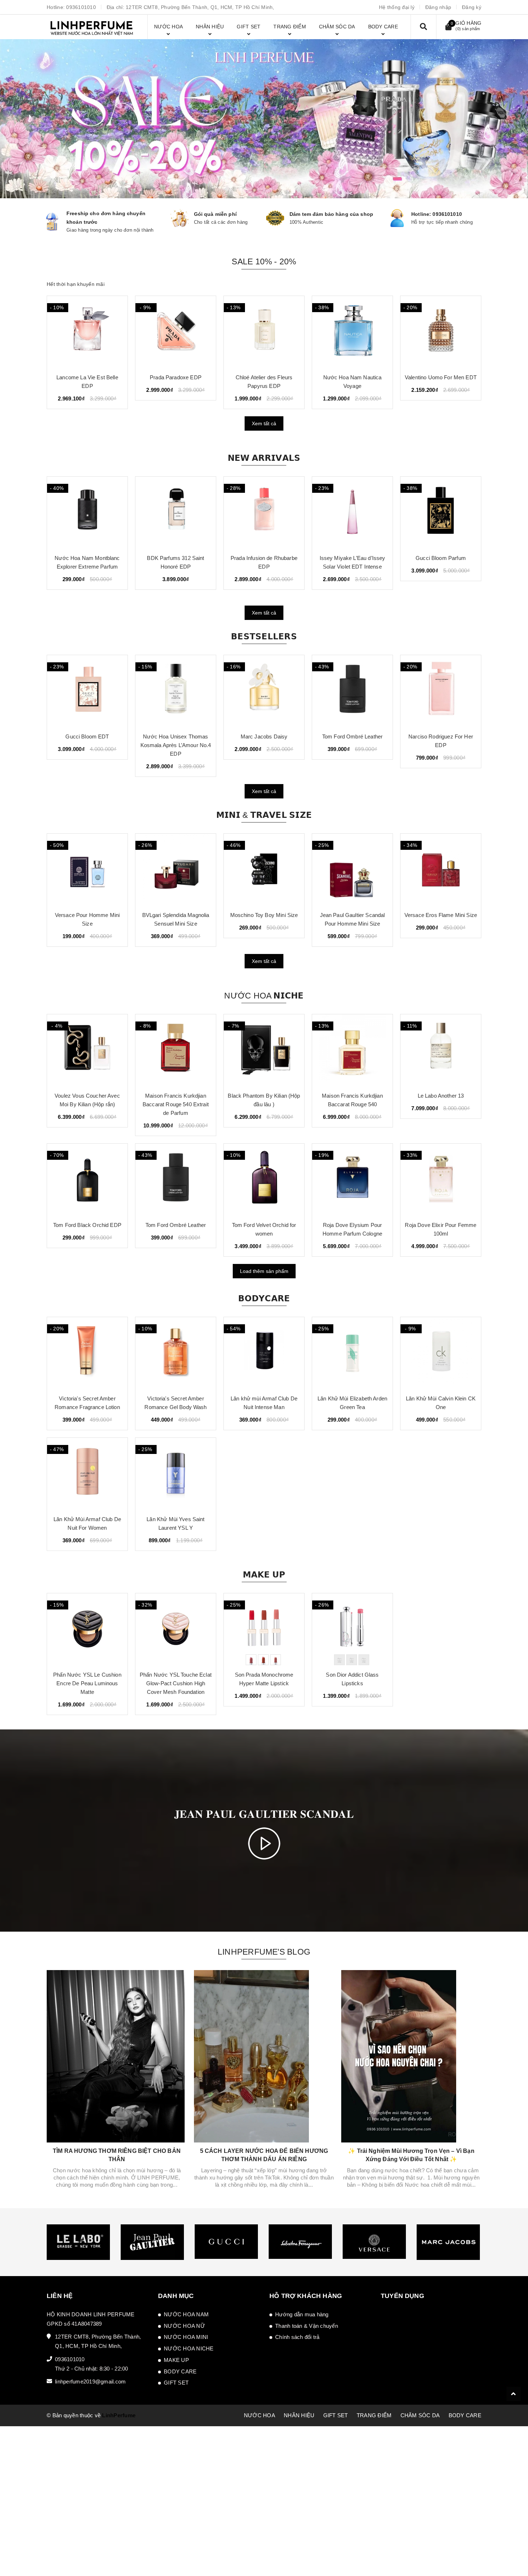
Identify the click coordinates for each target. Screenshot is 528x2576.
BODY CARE (180, 2371)
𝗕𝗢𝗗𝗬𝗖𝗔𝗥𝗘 (264, 1298)
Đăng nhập (438, 7)
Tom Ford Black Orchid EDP (87, 1225)
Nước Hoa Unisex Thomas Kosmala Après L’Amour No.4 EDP (87, 745)
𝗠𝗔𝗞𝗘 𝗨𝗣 (264, 1575)
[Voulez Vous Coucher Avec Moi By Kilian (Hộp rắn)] (87, 1050)
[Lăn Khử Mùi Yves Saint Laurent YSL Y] (176, 1474)
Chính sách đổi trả (297, 2337)
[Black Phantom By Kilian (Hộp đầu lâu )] (264, 1050)
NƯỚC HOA (260, 2415)
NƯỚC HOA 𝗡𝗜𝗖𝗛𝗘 (264, 996)
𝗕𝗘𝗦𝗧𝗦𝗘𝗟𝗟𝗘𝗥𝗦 (264, 636)
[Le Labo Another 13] (441, 1050)
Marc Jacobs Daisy (176, 736)
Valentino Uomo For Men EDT (87, 377)
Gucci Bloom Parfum (352, 558)
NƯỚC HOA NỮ (184, 2326)
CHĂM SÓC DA (420, 2415)
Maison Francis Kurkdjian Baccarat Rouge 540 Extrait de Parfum (176, 1104)
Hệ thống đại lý (397, 7)
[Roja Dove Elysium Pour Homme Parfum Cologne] (352, 1180)
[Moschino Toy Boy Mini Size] (176, 870)
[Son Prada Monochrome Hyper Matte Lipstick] (264, 1629)
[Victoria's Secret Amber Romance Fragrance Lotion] (87, 1353)
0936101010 (81, 7)
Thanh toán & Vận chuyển (307, 2326)
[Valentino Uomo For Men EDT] (87, 332)
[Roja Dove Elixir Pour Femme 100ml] (441, 1180)
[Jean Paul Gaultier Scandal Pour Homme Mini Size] (264, 870)
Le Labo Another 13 (441, 1096)
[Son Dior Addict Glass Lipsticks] (352, 1629)
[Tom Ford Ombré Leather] (264, 691)
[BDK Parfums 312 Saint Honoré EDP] (87, 513)
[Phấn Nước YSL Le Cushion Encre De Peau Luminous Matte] (87, 1629)
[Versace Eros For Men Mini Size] (441, 870)
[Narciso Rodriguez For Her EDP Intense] (441, 513)
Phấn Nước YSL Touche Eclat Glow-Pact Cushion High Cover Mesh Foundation (176, 1683)
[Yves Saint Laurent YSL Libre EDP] (441, 691)
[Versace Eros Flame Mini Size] (352, 870)
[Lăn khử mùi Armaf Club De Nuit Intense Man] (264, 1353)
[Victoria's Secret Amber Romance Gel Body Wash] (176, 1353)
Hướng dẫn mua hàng (302, 2314)
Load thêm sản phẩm (264, 1271)
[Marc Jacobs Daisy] (176, 691)
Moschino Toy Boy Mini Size (176, 915)
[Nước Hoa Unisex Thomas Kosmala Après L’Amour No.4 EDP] (87, 691)
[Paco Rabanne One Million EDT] (352, 332)
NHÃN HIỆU (299, 2415)
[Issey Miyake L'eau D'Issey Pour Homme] (264, 332)
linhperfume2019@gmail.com (90, 2382)
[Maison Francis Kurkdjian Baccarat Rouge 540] (352, 1050)
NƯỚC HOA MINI (186, 2337)
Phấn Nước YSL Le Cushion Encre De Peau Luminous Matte (87, 1683)
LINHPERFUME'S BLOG (264, 1952)
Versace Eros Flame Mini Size (352, 915)
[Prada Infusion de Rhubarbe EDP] (176, 513)
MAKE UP (176, 2360)
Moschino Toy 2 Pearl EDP (441, 377)
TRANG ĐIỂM (374, 2415)
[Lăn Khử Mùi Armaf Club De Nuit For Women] (87, 1474)
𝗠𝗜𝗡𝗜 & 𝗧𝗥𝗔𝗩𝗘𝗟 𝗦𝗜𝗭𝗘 (264, 815)
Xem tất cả (264, 423)
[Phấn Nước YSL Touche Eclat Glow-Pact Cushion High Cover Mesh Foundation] (176, 1629)
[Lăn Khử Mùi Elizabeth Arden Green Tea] (352, 1353)
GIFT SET (176, 2383)
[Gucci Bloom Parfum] (352, 513)
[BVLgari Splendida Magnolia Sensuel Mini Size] (87, 870)
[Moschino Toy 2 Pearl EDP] (441, 332)
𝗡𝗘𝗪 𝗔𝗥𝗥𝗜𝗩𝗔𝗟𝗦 (264, 458)
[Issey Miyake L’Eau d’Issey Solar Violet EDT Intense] (264, 513)
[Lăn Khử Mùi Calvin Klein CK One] (441, 1353)
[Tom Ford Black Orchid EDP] (87, 1180)
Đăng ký (472, 7)
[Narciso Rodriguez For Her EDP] (352, 691)
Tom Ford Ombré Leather (264, 736)
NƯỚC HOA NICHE (189, 2348)
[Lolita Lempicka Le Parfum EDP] (176, 332)
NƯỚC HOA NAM (186, 2314)
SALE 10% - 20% (264, 261)
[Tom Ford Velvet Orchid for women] (264, 1180)
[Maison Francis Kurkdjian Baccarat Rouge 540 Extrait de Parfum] (176, 1050)
